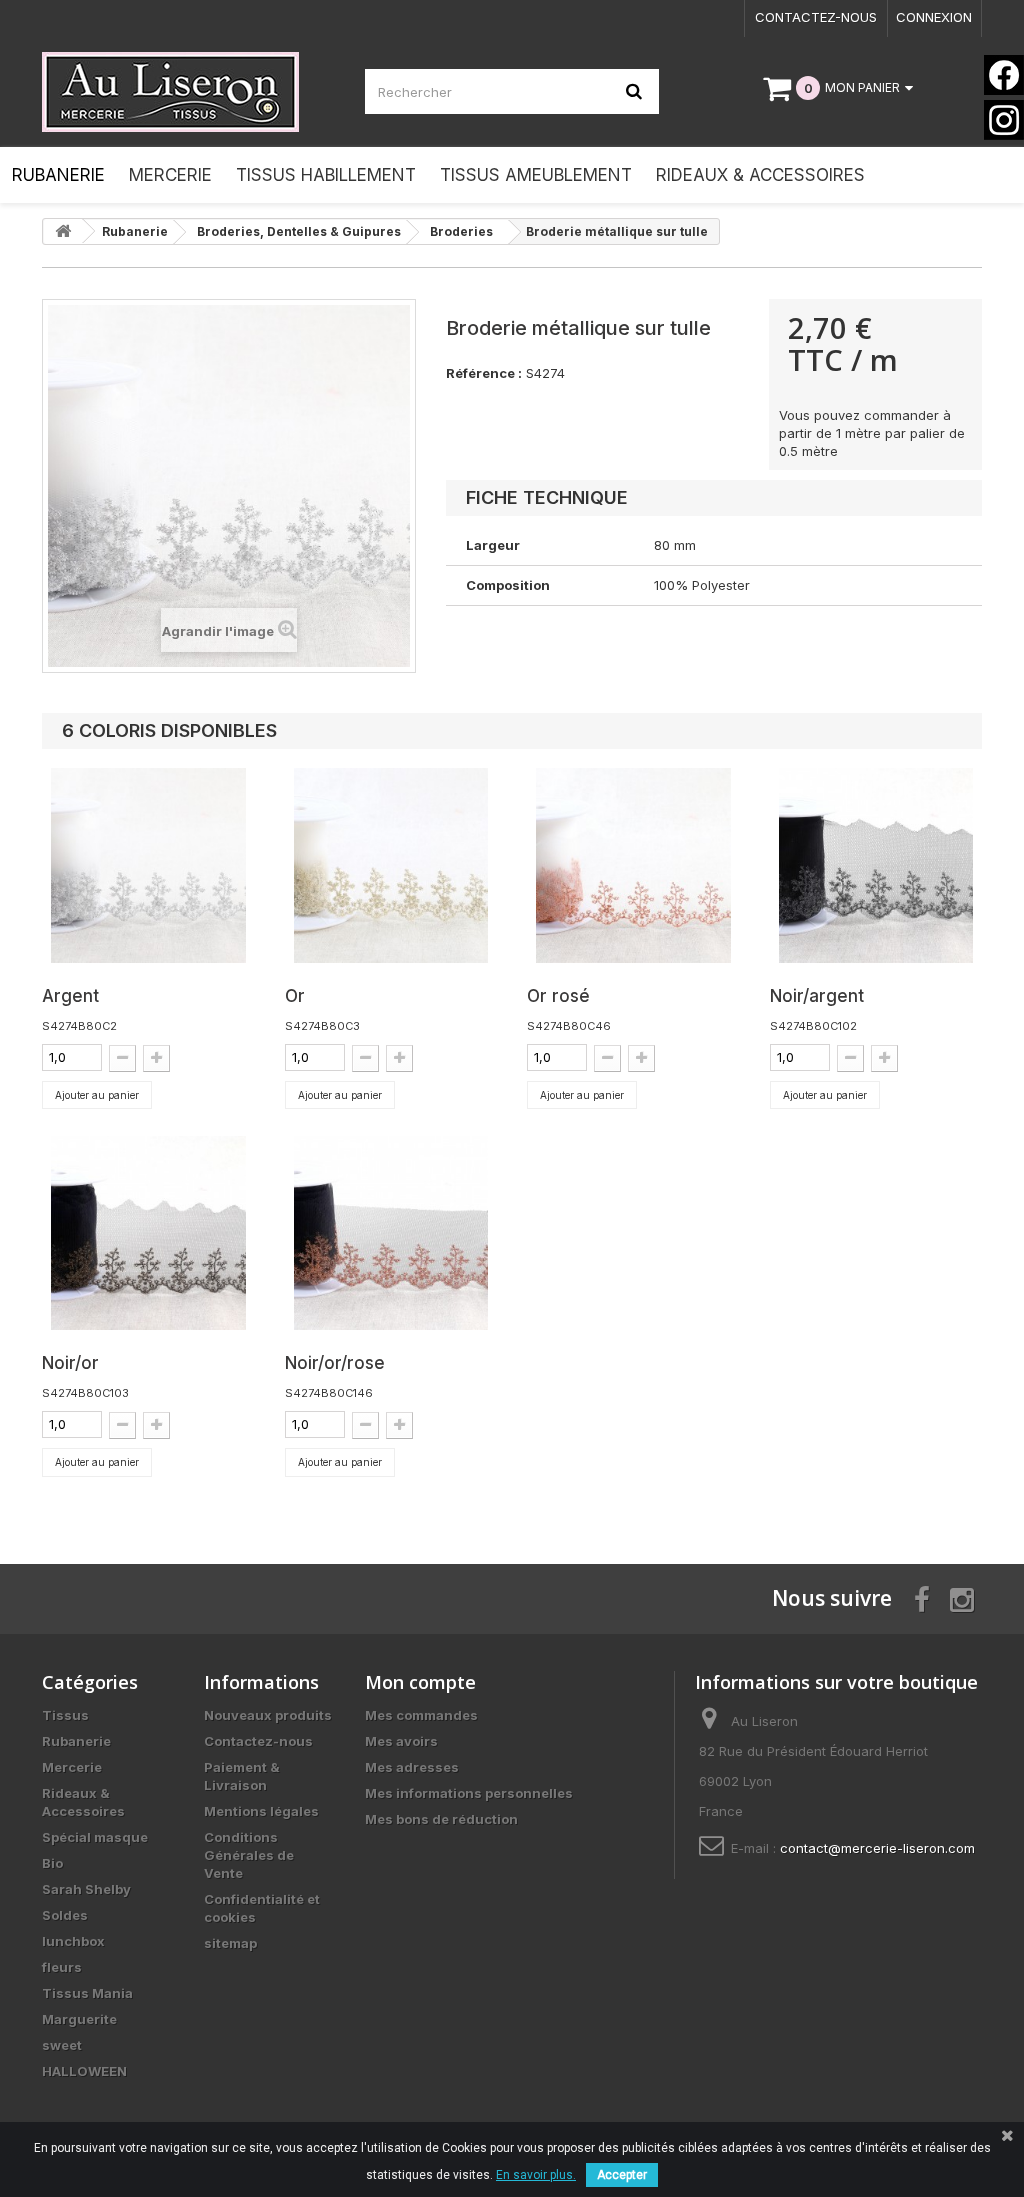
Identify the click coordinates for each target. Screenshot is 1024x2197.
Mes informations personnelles (469, 1793)
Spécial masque (95, 1837)
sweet (62, 2045)
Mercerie (72, 1767)
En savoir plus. (536, 2175)
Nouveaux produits (268, 1715)
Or (295, 996)
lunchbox (73, 1941)
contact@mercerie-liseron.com (877, 1848)
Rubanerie (76, 1741)
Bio (52, 1863)
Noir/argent (817, 996)
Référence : (484, 373)
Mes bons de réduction (441, 1819)
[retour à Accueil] (63, 231)
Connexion (934, 17)
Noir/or (70, 1363)
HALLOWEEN (84, 2071)
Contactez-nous (816, 17)
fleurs (62, 1967)
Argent (70, 996)
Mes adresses (412, 1767)
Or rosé (558, 996)
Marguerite (79, 2019)
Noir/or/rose (335, 1363)
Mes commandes (421, 1715)
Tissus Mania (87, 1993)
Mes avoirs (401, 1741)
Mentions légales (261, 1811)
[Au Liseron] (188, 92)
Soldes (65, 1915)
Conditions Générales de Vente (249, 1855)
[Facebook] (1004, 75)
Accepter (622, 2175)
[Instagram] (1004, 120)
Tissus (65, 1715)
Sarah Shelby (86, 1889)
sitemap (230, 1943)
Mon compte (420, 1682)
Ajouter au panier (97, 1095)
